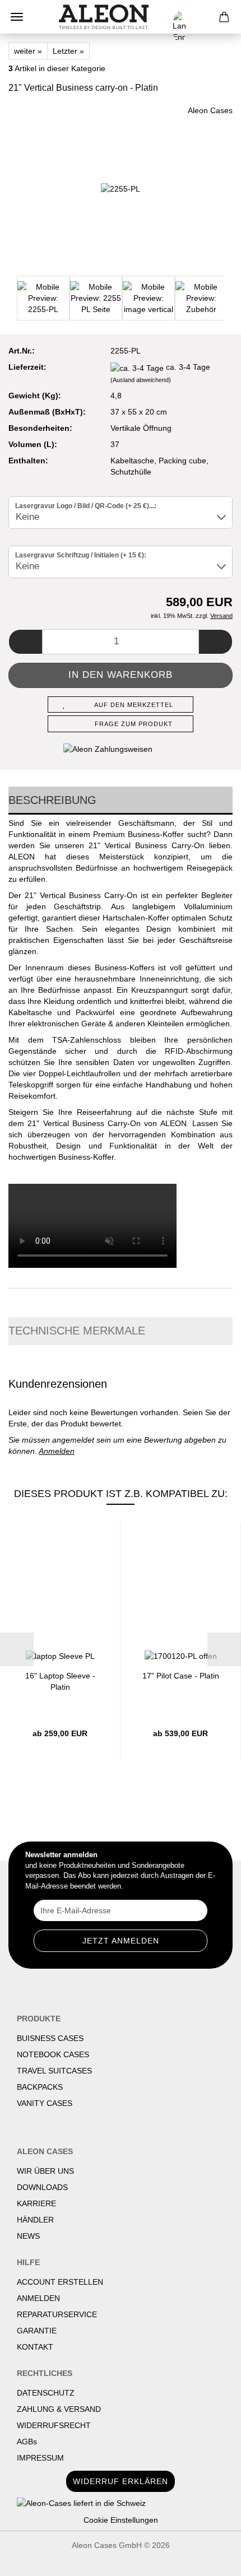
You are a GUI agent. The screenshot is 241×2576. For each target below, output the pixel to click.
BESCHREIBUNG (52, 800)
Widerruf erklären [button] (121, 2481)
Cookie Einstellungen (121, 2520)
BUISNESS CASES (50, 2038)
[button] (25, 642)
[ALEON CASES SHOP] (104, 17)
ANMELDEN (38, 2298)
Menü (17, 17)
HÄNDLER (35, 2220)
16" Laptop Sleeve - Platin (60, 1680)
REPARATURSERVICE (57, 2314)
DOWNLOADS (42, 2187)
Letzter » (68, 51)
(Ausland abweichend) (141, 380)
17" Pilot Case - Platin (181, 1676)
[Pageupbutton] (210, 2559)
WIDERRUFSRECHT (54, 2425)
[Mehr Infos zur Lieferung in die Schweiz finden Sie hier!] (121, 2503)
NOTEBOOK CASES (53, 2054)
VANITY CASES (45, 2103)
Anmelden (57, 1451)
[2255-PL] (121, 188)
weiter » (28, 51)
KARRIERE (36, 2203)
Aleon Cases (210, 110)
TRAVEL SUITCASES (54, 2071)
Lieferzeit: (27, 367)
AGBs (27, 2442)
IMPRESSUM (40, 2458)
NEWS (28, 2236)
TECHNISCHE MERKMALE (77, 1331)
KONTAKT (35, 2347)
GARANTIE (37, 2331)
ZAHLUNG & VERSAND (59, 2409)
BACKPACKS (40, 2087)
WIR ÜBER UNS (45, 2171)
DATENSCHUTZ (46, 2393)
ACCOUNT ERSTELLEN (60, 2282)
